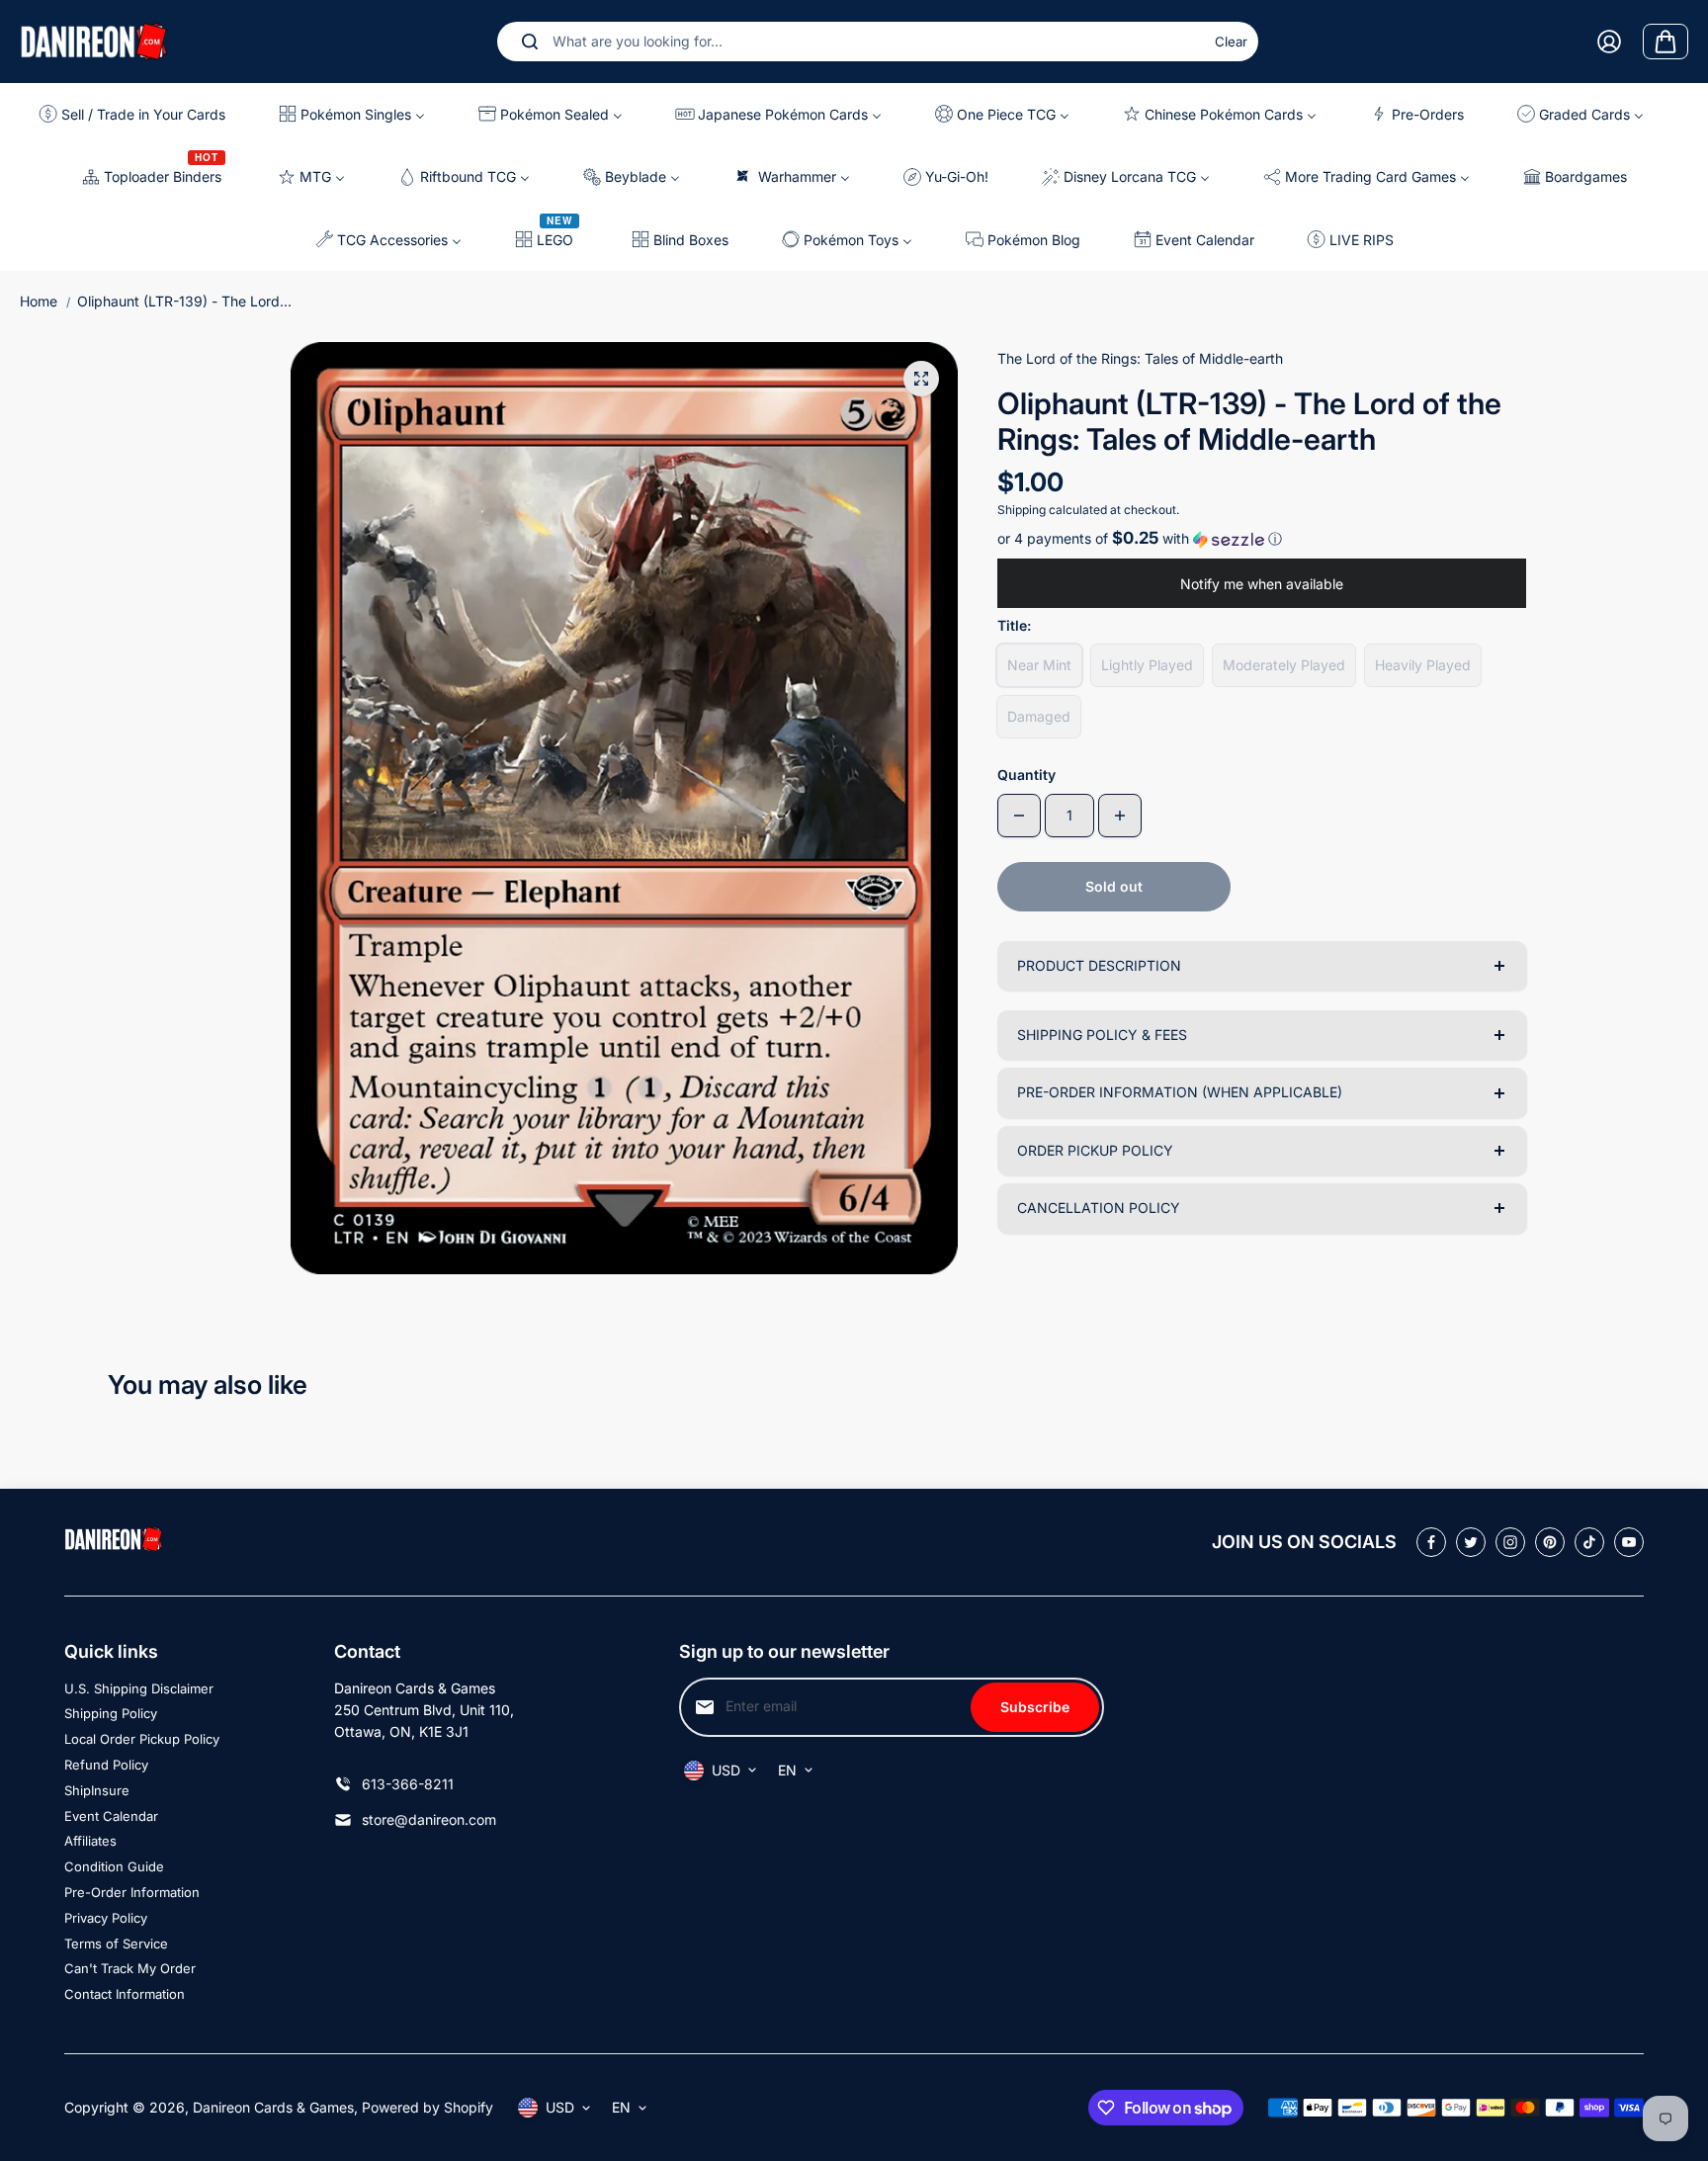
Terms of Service (116, 1944)
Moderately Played (1284, 665)
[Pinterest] (1550, 1542)
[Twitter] (1471, 1542)
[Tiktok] (1589, 1542)
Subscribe (1035, 1707)
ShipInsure (97, 1790)
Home (39, 301)
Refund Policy (106, 1765)
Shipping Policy (111, 1713)
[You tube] (1629, 1542)
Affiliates (90, 1841)
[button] (1262, 539)
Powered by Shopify (427, 2107)
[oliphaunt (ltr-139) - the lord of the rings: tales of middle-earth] (921, 379)
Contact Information (125, 1994)
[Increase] (1120, 816)
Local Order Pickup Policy (142, 1739)
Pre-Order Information (132, 1892)
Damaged (1039, 716)
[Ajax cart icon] (1665, 42)
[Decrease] (1019, 816)
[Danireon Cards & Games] (94, 41)
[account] (1609, 42)
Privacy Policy (106, 1918)
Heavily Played (1423, 665)
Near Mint (1039, 665)
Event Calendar (111, 1816)
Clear (1231, 42)
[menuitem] (140, 114)
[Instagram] (1510, 1542)
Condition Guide (114, 1866)
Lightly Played (1147, 665)
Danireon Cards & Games (273, 2107)
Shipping (1022, 510)
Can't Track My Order (130, 1968)
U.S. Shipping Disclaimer (139, 1688)
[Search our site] (530, 42)
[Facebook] (1431, 1542)
